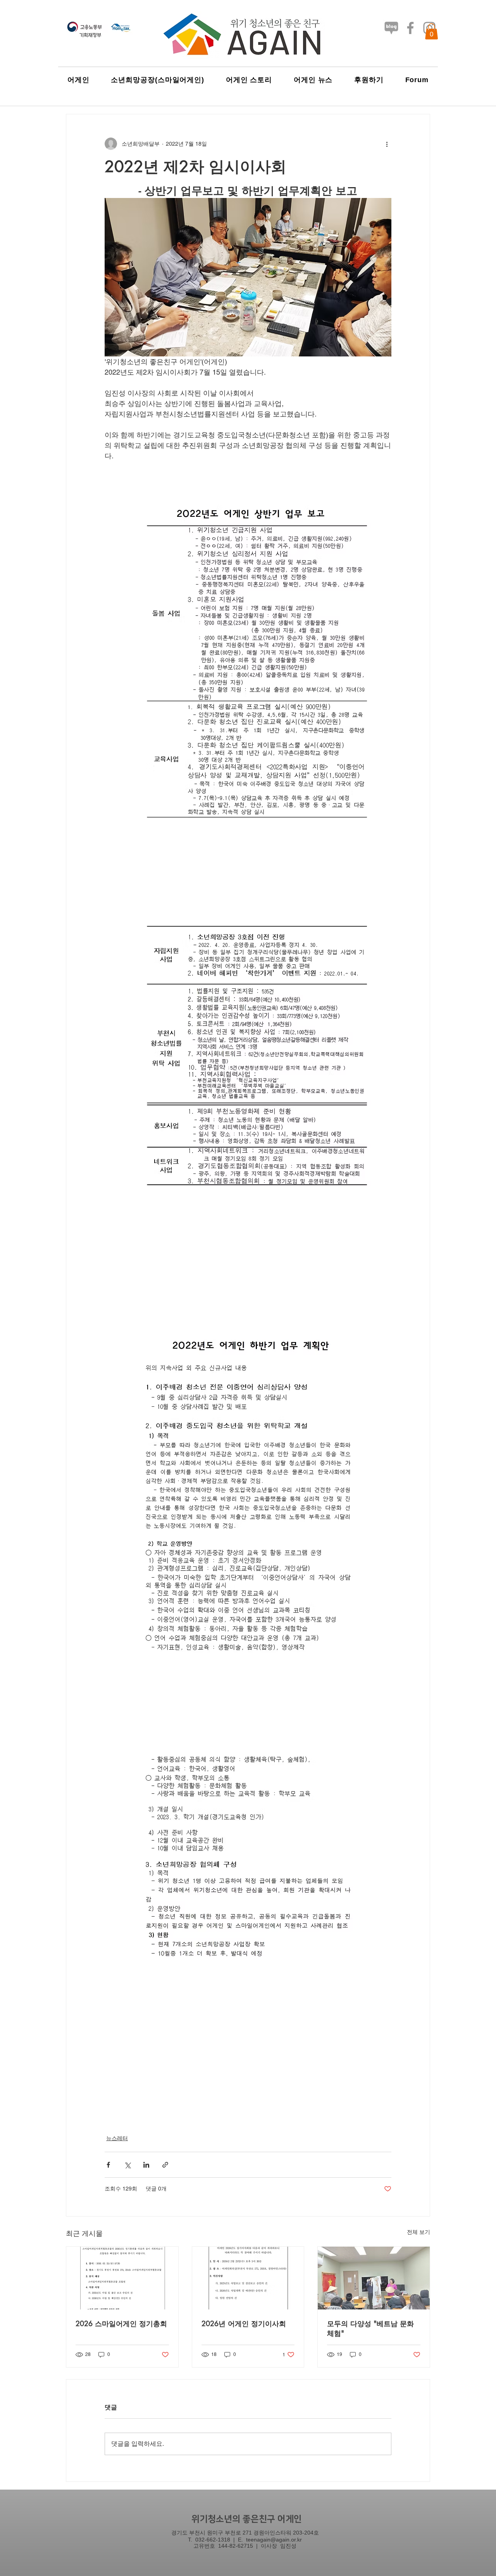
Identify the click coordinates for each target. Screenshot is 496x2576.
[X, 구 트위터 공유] (127, 2165)
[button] (431, 31)
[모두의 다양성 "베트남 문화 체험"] (374, 2278)
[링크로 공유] (165, 2165)
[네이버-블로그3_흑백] (391, 28)
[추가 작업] (387, 144)
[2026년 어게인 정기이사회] (248, 2278)
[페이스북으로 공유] (108, 2165)
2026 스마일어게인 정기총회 (121, 2323)
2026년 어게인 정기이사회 (244, 2323)
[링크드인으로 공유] (146, 2165)
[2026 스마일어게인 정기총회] (122, 2278)
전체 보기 (418, 2232)
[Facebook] (410, 28)
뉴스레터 (117, 2138)
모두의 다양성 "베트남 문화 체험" (370, 2328)
